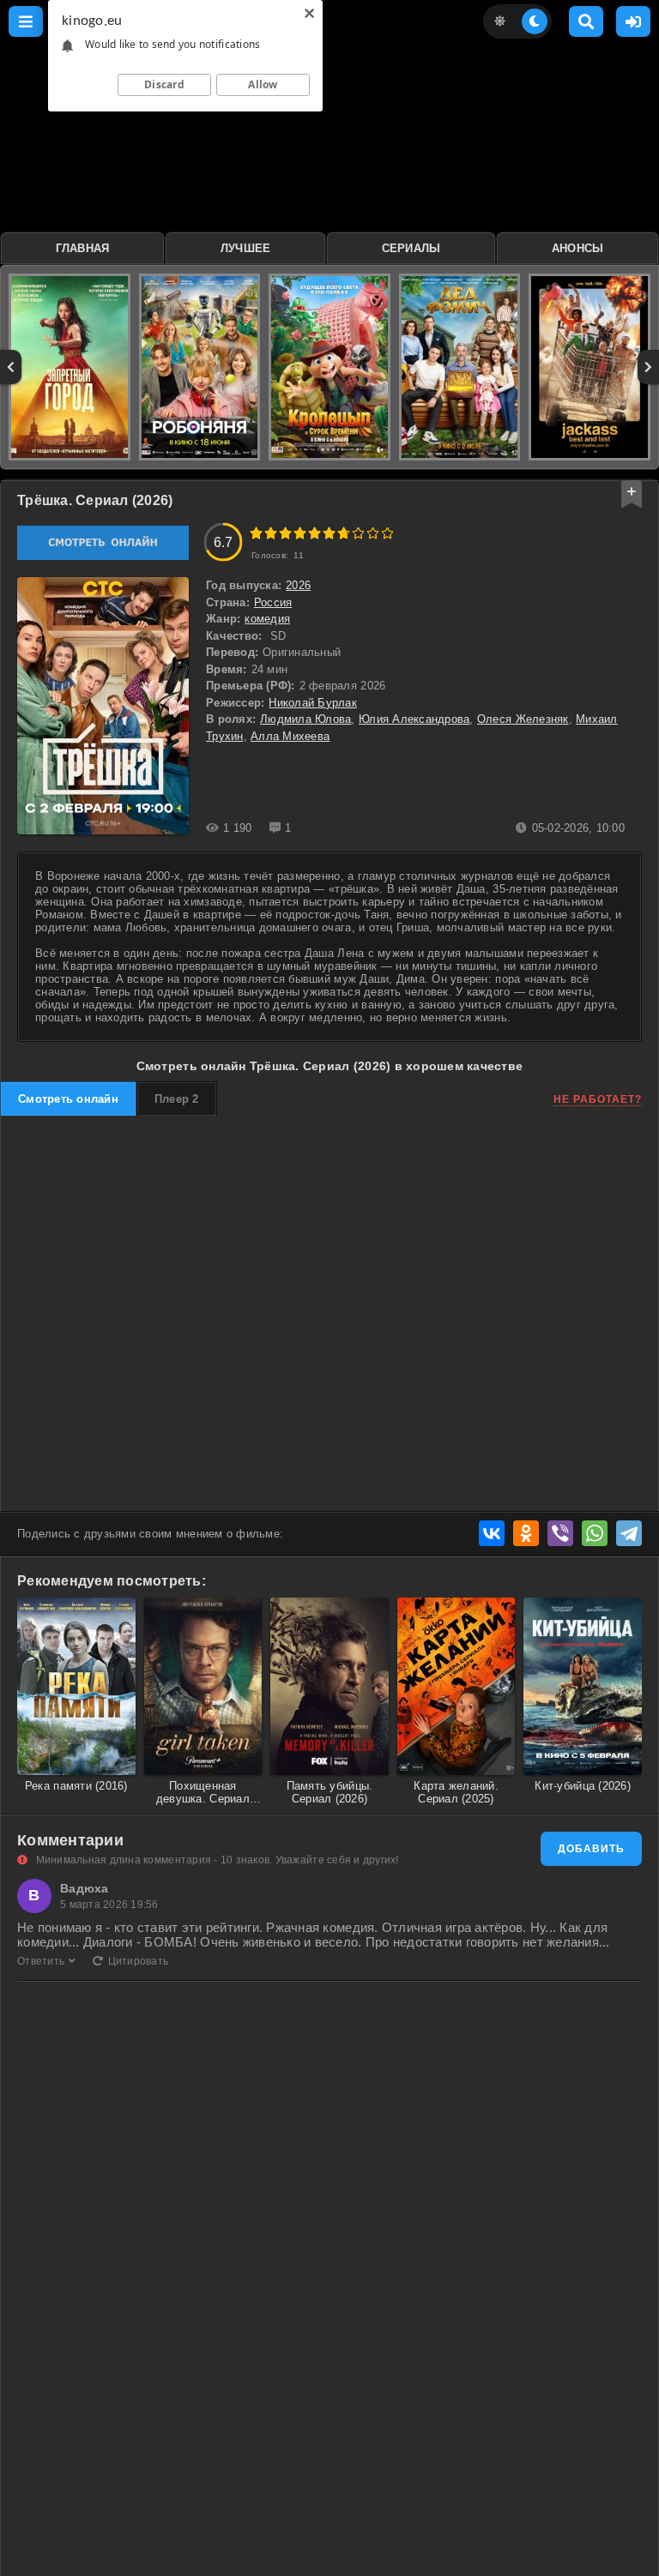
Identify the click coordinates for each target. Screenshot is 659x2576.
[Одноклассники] (526, 1533)
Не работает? (598, 1099)
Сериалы (411, 248)
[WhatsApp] (595, 1533)
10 (387, 533)
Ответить (41, 1961)
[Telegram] (629, 1533)
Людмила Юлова (305, 719)
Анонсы (578, 248)
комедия (267, 619)
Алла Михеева (290, 736)
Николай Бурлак (313, 703)
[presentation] (11, 367)
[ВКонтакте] (492, 1533)
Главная (83, 248)
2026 (298, 585)
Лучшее (246, 248)
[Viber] (560, 1533)
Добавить (591, 1849)
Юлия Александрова (414, 719)
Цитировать (138, 1961)
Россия (273, 602)
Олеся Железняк (523, 719)
